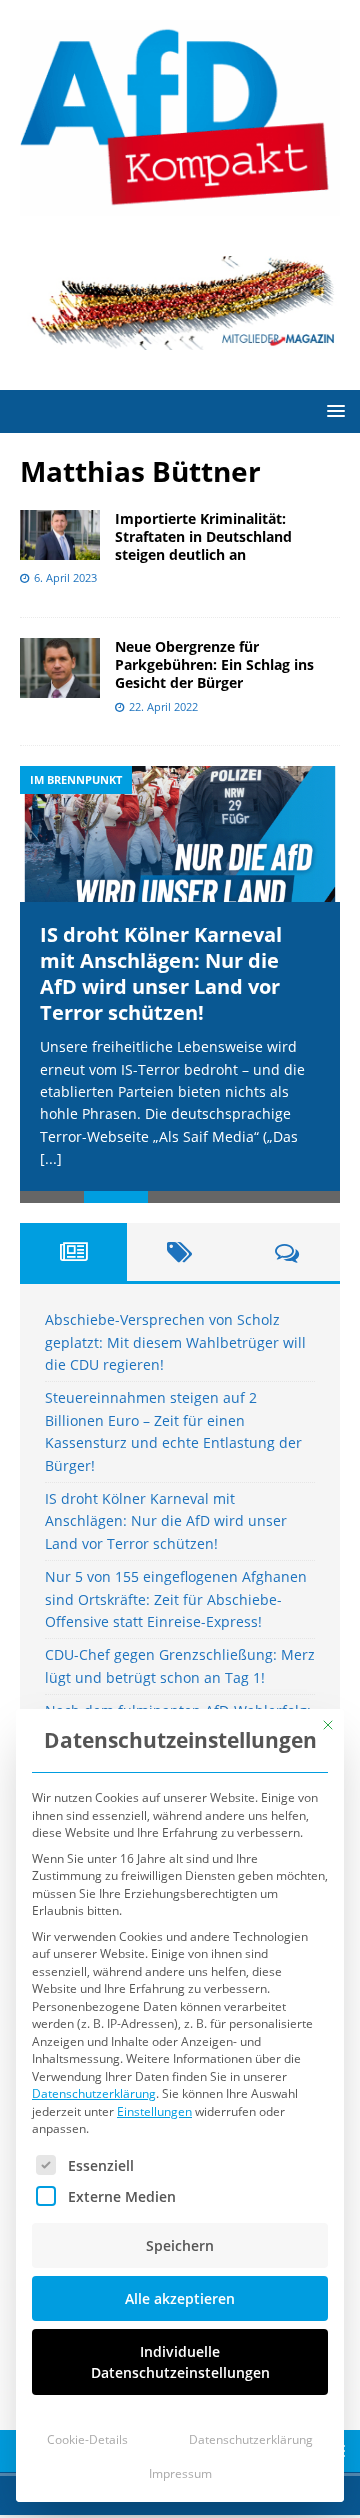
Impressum (180, 2473)
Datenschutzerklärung (94, 2093)
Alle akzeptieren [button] (180, 2298)
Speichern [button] (180, 2245)
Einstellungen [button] (154, 2111)
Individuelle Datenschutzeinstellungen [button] (180, 2362)
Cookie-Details (87, 2439)
